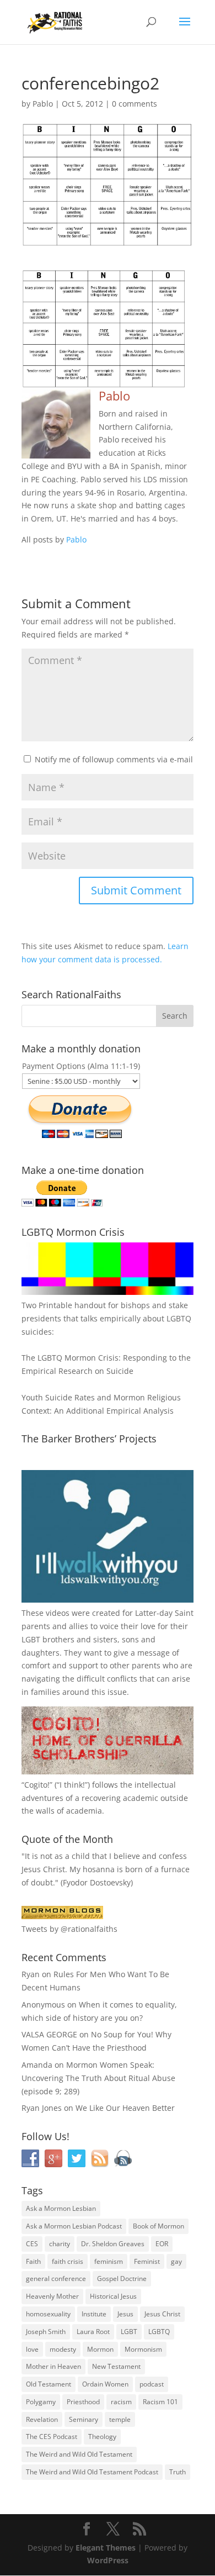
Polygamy (41, 2402)
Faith (33, 2261)
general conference (56, 2279)
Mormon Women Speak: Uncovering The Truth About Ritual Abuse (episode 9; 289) (98, 2078)
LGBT (31, 1639)
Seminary (84, 2419)
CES (32, 2244)
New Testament (116, 2366)
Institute (94, 2314)
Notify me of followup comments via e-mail (114, 759)
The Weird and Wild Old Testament (79, 2454)
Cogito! (37, 1785)
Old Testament (49, 2384)
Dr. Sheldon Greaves (113, 2244)
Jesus (125, 2314)
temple (120, 2419)
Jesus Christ (162, 2314)
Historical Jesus (113, 2296)
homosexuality (48, 2314)
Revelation (42, 2419)
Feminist (147, 2261)
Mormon (100, 2349)
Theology (102, 2437)
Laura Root (93, 2332)
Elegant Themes (106, 2548)
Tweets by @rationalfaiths (69, 1929)
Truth (178, 2472)
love (32, 2349)
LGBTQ (159, 2332)
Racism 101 (160, 2402)
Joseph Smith (46, 2332)
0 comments (135, 104)
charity (60, 2244)
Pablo (43, 104)
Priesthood (83, 2402)
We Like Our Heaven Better (125, 2108)
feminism (109, 2261)
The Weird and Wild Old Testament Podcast (92, 2472)
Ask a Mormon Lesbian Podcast (74, 2226)
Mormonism (143, 2349)
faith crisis (68, 2261)
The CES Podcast (52, 2437)
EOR (162, 2244)
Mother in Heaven (53, 2366)
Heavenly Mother (52, 2296)
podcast (152, 2384)
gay (176, 2261)
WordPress (108, 2560)
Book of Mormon (158, 2226)
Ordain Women (105, 2384)
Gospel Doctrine (122, 2279)
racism (121, 2402)
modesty (63, 2349)
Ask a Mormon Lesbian (61, 2208)
